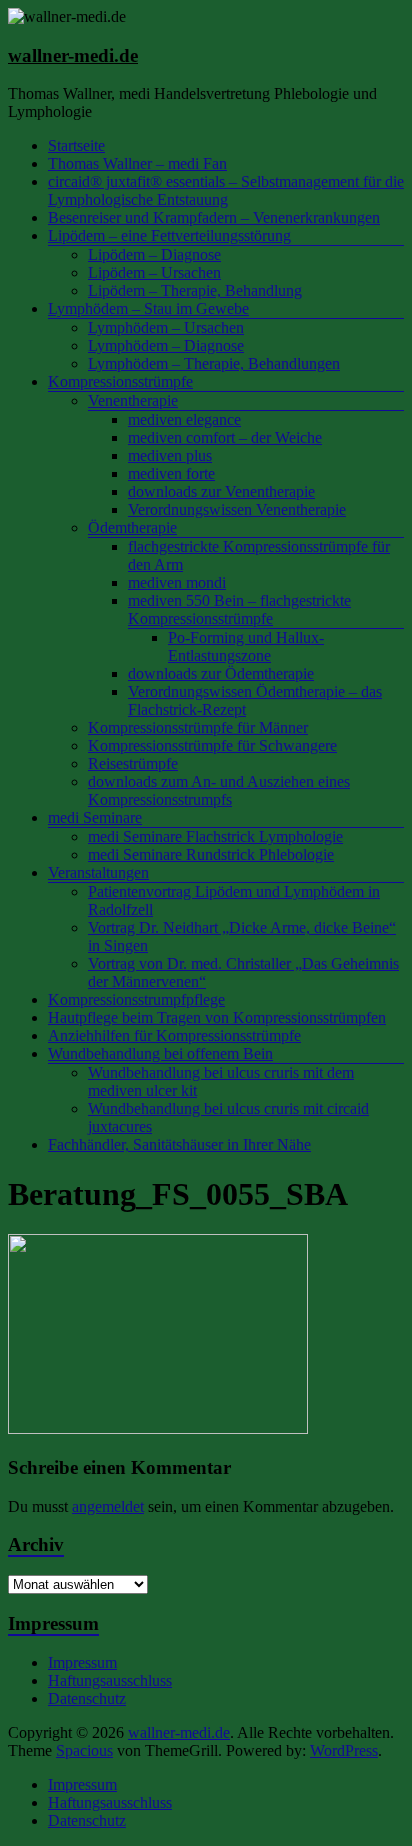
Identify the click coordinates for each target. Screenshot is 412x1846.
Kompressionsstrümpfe (120, 381)
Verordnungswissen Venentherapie (237, 509)
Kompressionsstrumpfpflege (136, 999)
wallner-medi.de (73, 55)
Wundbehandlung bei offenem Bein (160, 1053)
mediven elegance (184, 419)
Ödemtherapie (132, 527)
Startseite (76, 145)
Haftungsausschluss (110, 1680)
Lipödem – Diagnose (154, 254)
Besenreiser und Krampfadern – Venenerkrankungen (214, 217)
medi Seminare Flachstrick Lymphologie (215, 836)
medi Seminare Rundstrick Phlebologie (211, 854)
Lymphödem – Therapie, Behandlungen (214, 363)
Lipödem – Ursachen (154, 272)
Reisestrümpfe (133, 763)
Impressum (82, 1662)
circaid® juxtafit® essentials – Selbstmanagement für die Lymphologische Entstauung (226, 190)
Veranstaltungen (98, 872)
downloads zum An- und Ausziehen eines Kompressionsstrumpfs (219, 790)
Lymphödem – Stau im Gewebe (148, 308)
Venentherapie (133, 400)
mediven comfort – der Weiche (225, 437)
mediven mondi (177, 582)
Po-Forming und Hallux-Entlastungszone (246, 646)
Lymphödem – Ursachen (166, 327)
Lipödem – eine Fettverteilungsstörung (169, 235)
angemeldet (108, 1506)
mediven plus (170, 455)
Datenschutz (87, 1698)
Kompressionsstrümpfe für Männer (198, 727)
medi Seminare (95, 817)
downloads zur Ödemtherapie (221, 673)
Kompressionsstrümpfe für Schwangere (212, 745)
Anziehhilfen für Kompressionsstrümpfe (174, 1035)
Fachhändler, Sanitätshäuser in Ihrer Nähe (179, 1144)
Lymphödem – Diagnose (166, 345)
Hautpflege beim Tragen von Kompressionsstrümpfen (217, 1017)
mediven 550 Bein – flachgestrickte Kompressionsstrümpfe (239, 609)
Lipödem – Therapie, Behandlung (195, 290)
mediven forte (171, 473)
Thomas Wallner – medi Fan (137, 163)
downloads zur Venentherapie (221, 491)
